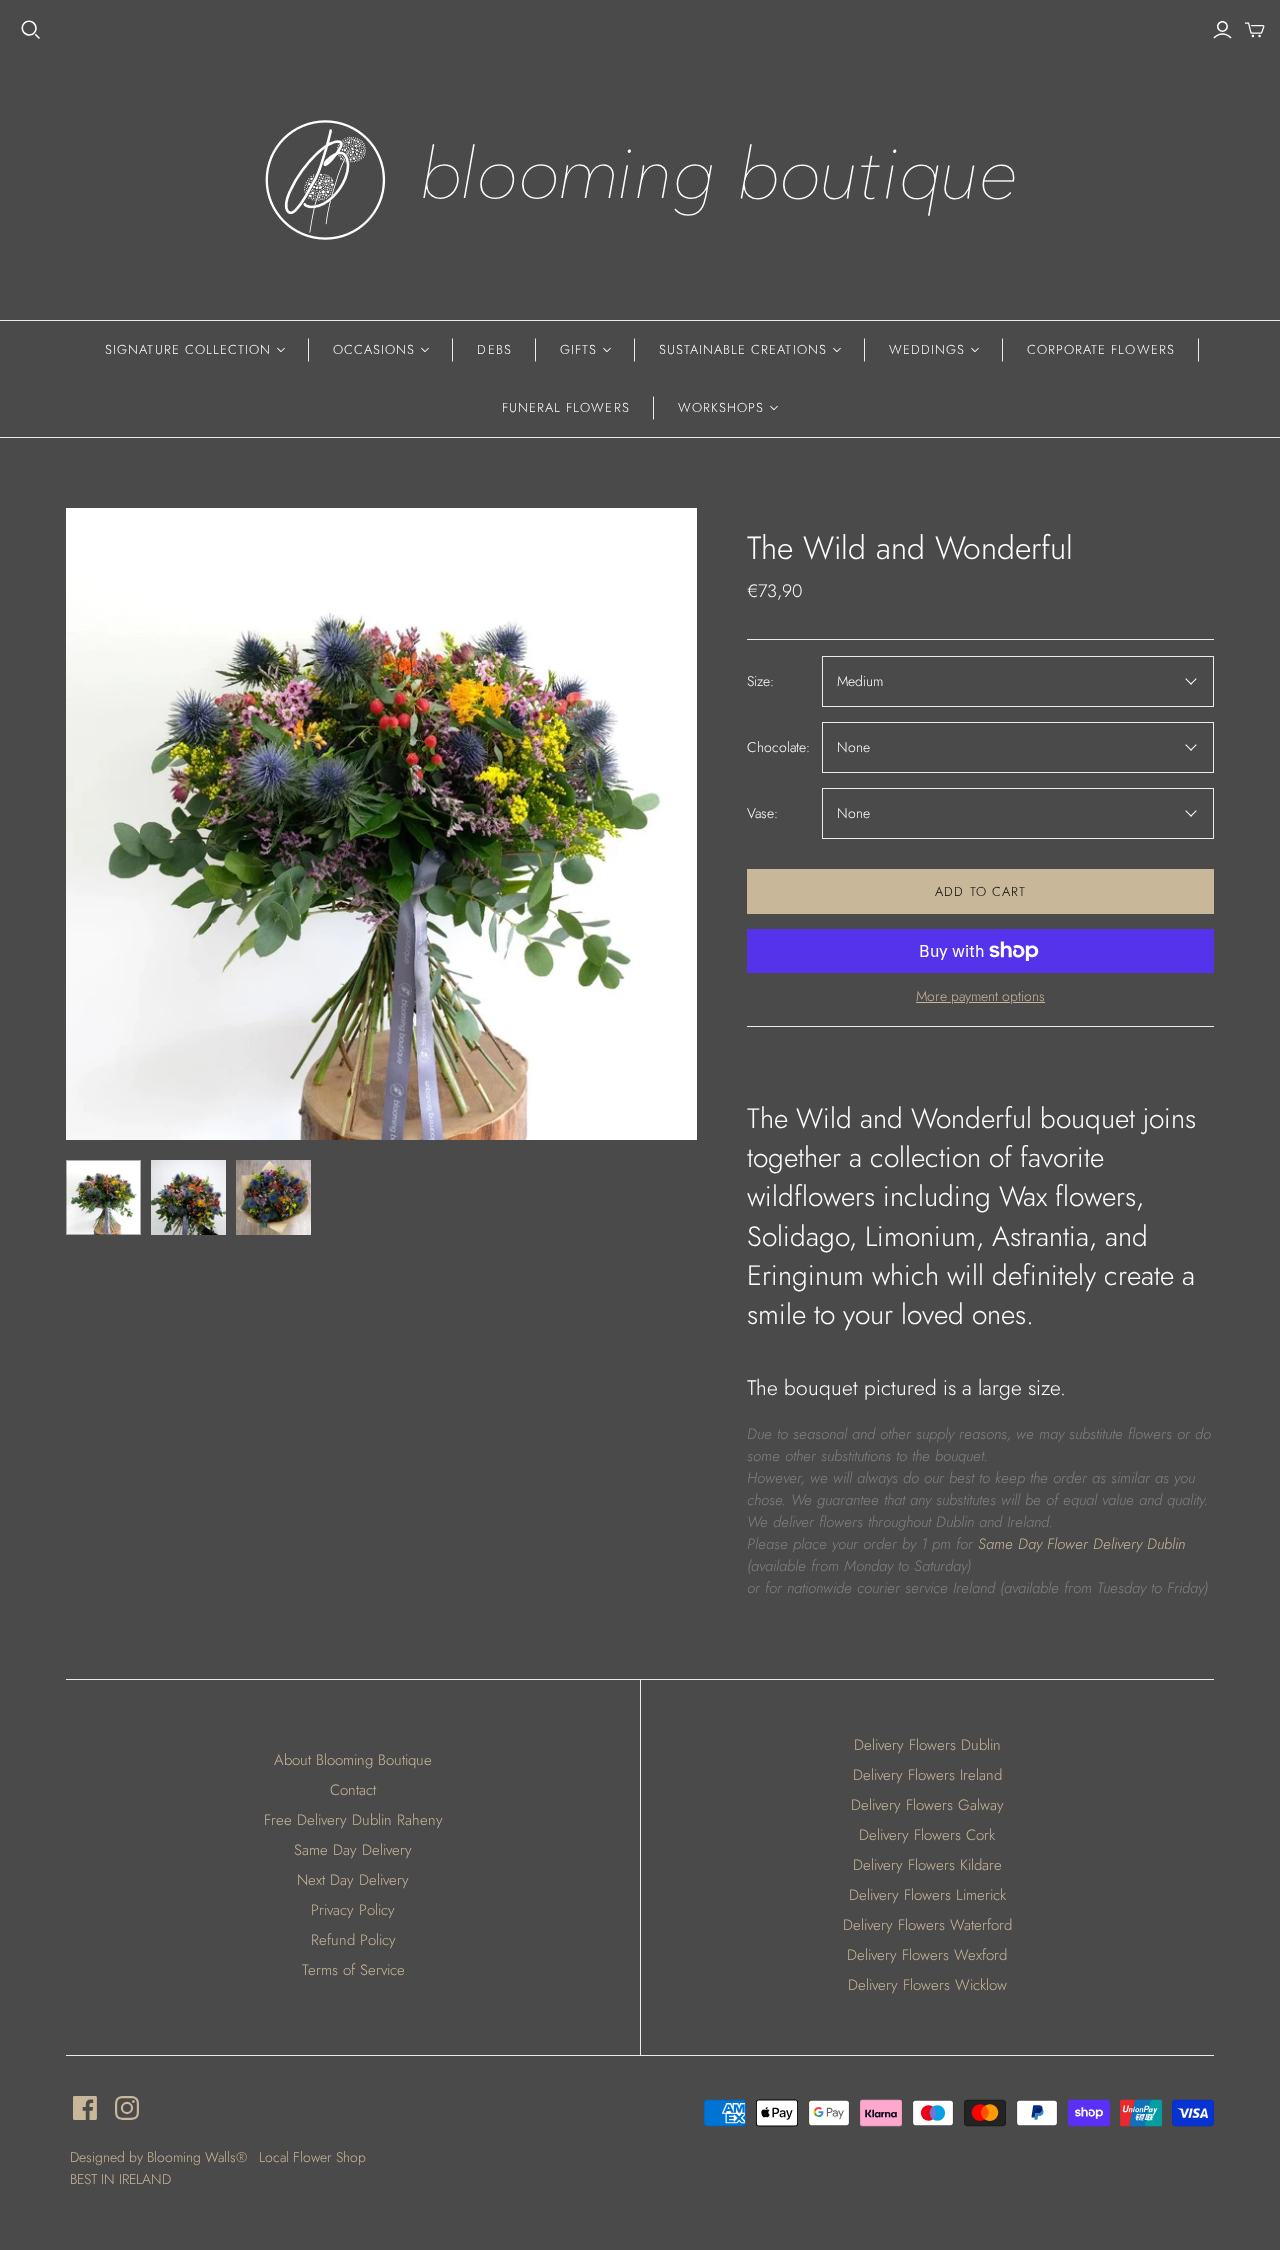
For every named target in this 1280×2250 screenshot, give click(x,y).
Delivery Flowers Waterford (927, 1925)
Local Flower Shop (312, 2157)
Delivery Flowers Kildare (927, 1865)
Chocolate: (778, 747)
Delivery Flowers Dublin (927, 1745)
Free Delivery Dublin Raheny (353, 1820)
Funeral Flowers (566, 407)
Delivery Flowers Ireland (927, 1775)
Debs (494, 349)
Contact (353, 1790)
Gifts (578, 349)
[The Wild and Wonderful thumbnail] (103, 1197)
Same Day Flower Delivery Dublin (1081, 1544)
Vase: (762, 813)
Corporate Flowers (1101, 349)
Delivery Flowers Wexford (927, 1955)
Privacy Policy (353, 1910)
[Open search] (31, 30)
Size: (760, 681)
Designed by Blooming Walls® (160, 2157)
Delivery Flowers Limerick (927, 1895)
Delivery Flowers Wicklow (927, 1985)
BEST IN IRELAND (120, 2179)
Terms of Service (353, 1970)
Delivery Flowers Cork (927, 1835)
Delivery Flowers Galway (927, 1805)
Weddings (927, 349)
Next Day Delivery (353, 1880)
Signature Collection (188, 349)
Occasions (374, 349)
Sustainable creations (743, 349)
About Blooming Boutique (353, 1760)
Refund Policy (353, 1940)
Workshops (721, 407)
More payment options (980, 996)
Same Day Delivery (353, 1850)
